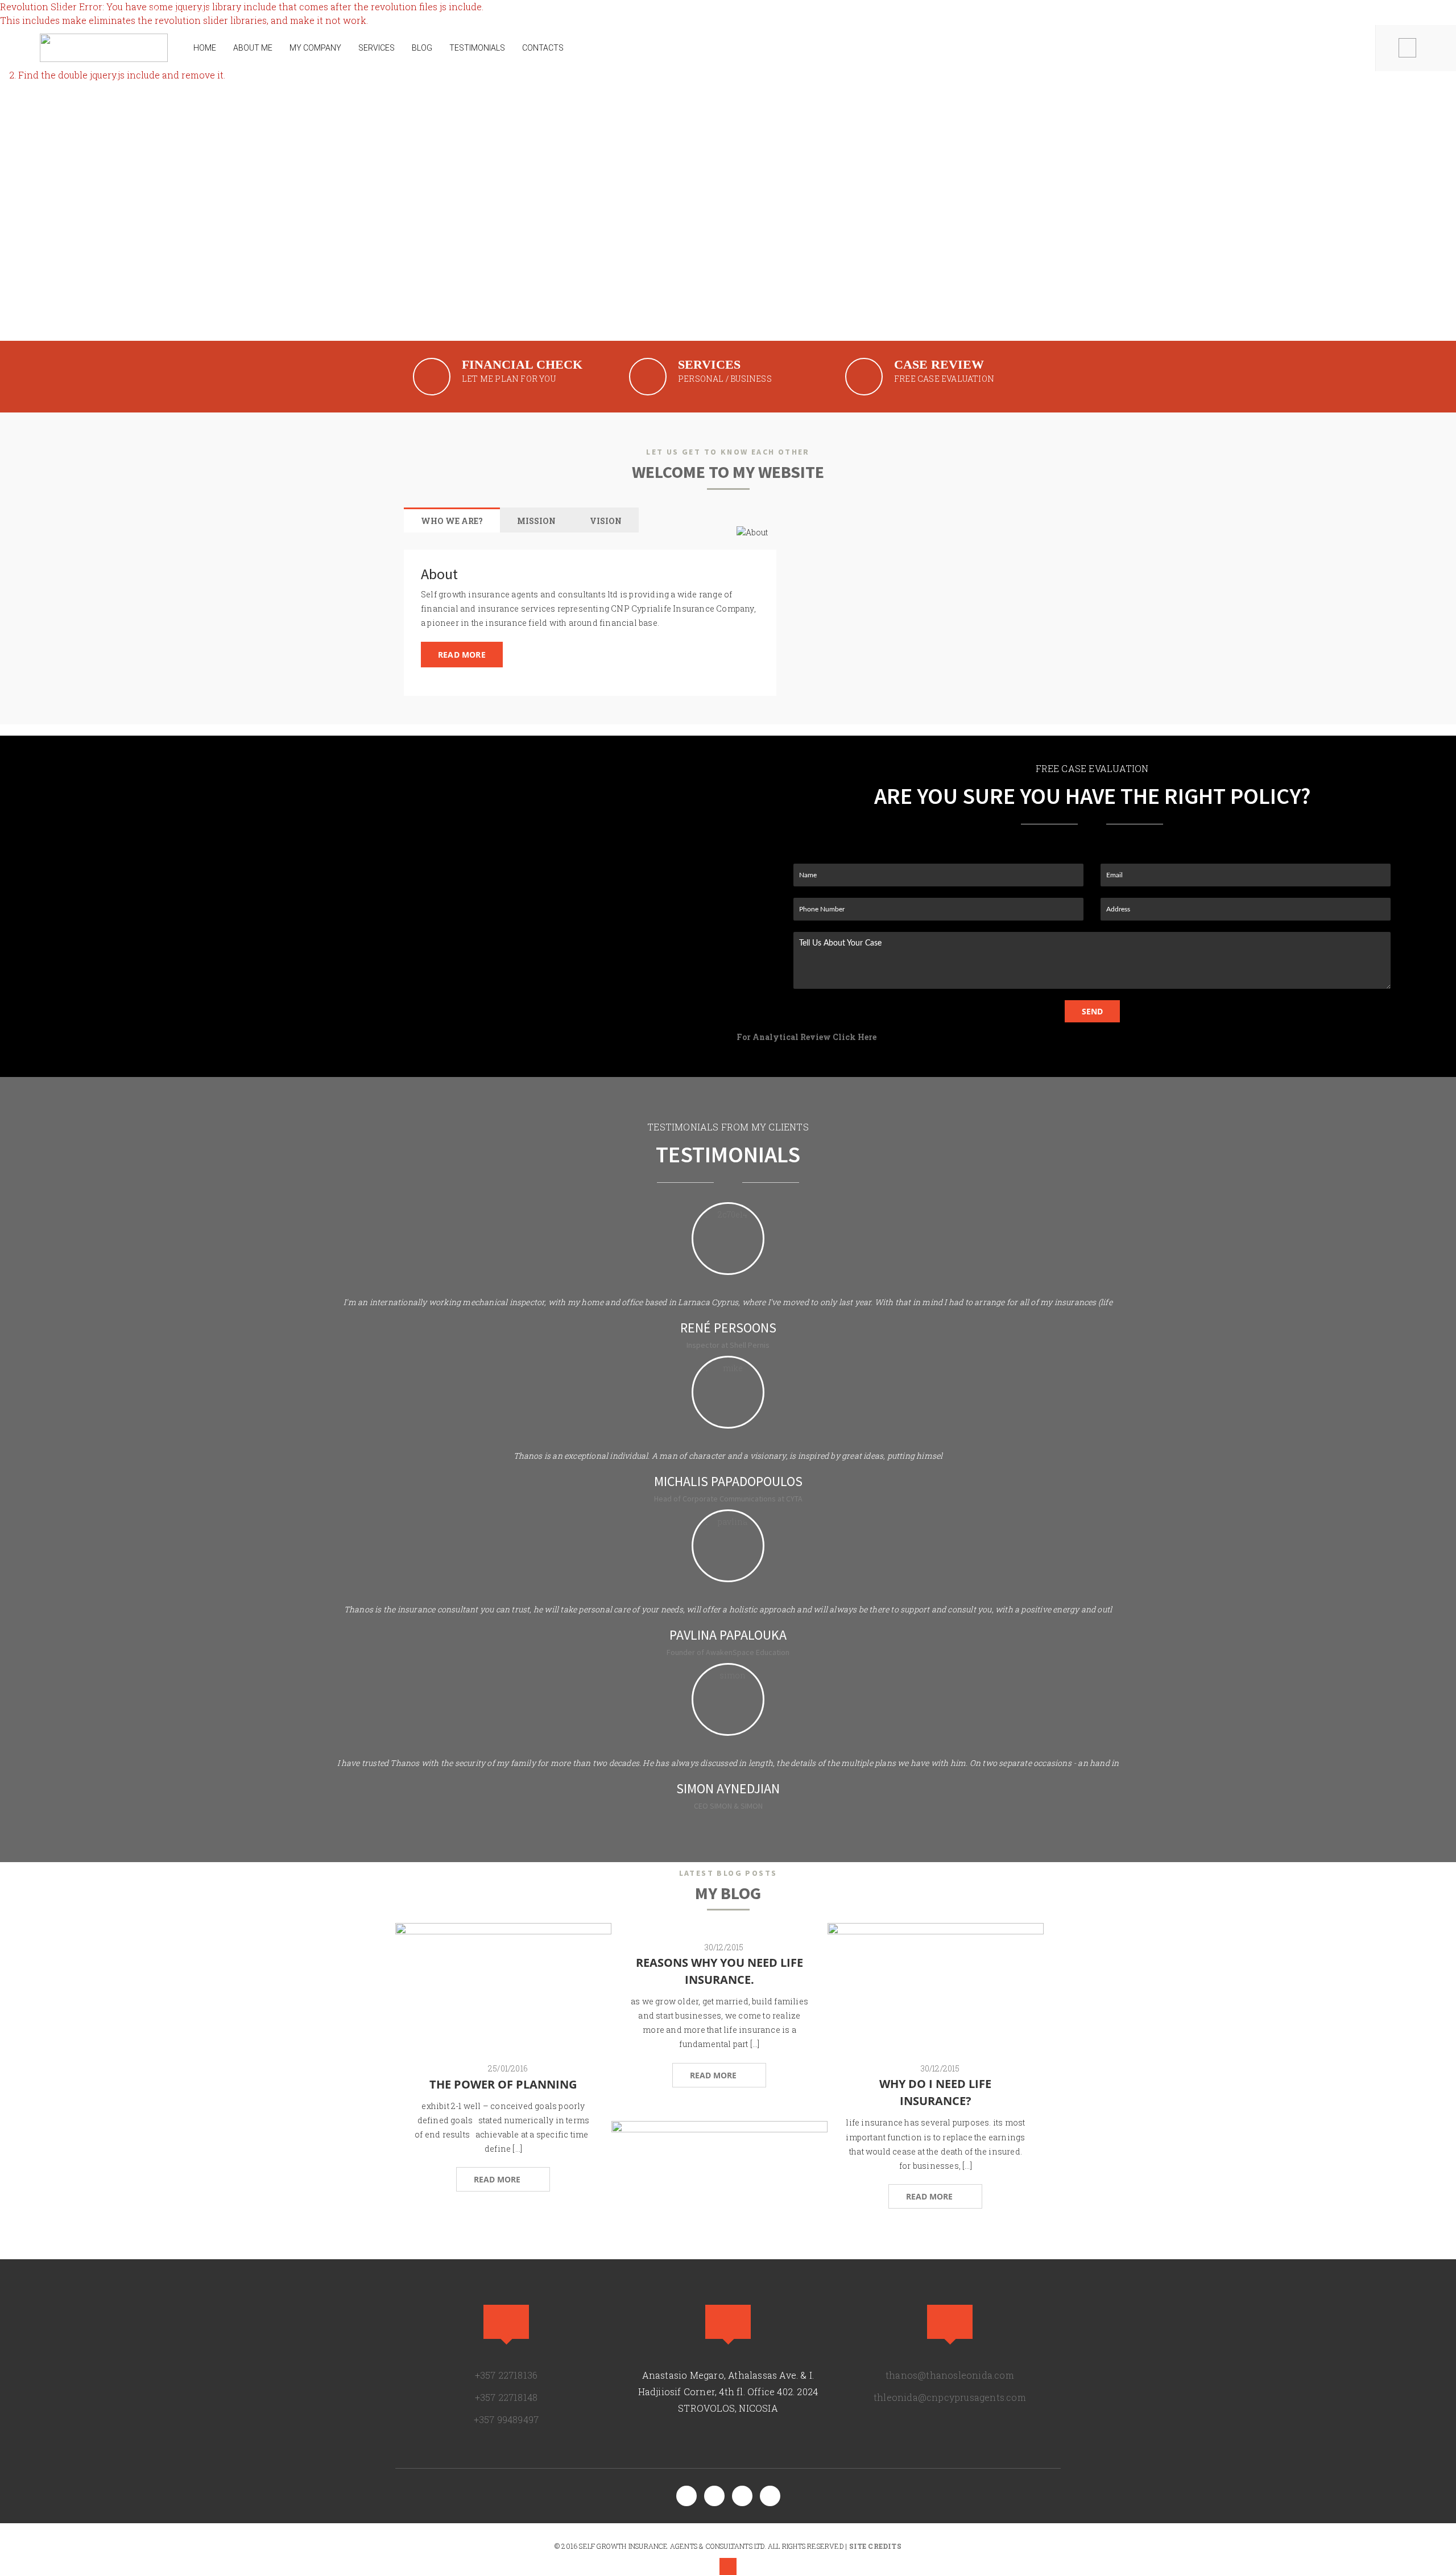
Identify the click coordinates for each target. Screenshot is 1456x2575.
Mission (536, 521)
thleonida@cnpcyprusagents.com (950, 2397)
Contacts (543, 48)
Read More (462, 655)
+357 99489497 (506, 2419)
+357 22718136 (77, 12)
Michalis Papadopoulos (728, 1481)
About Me (253, 48)
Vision (606, 521)
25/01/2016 (508, 2068)
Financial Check (522, 364)
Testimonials (477, 48)
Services (377, 48)
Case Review (939, 364)
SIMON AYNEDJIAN (728, 1788)
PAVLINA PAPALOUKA (728, 1635)
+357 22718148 (506, 2397)
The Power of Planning (503, 2084)
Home (205, 48)
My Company (315, 48)
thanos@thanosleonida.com (179, 12)
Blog (422, 48)
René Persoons (728, 1328)
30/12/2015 (724, 1947)
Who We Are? (452, 521)
